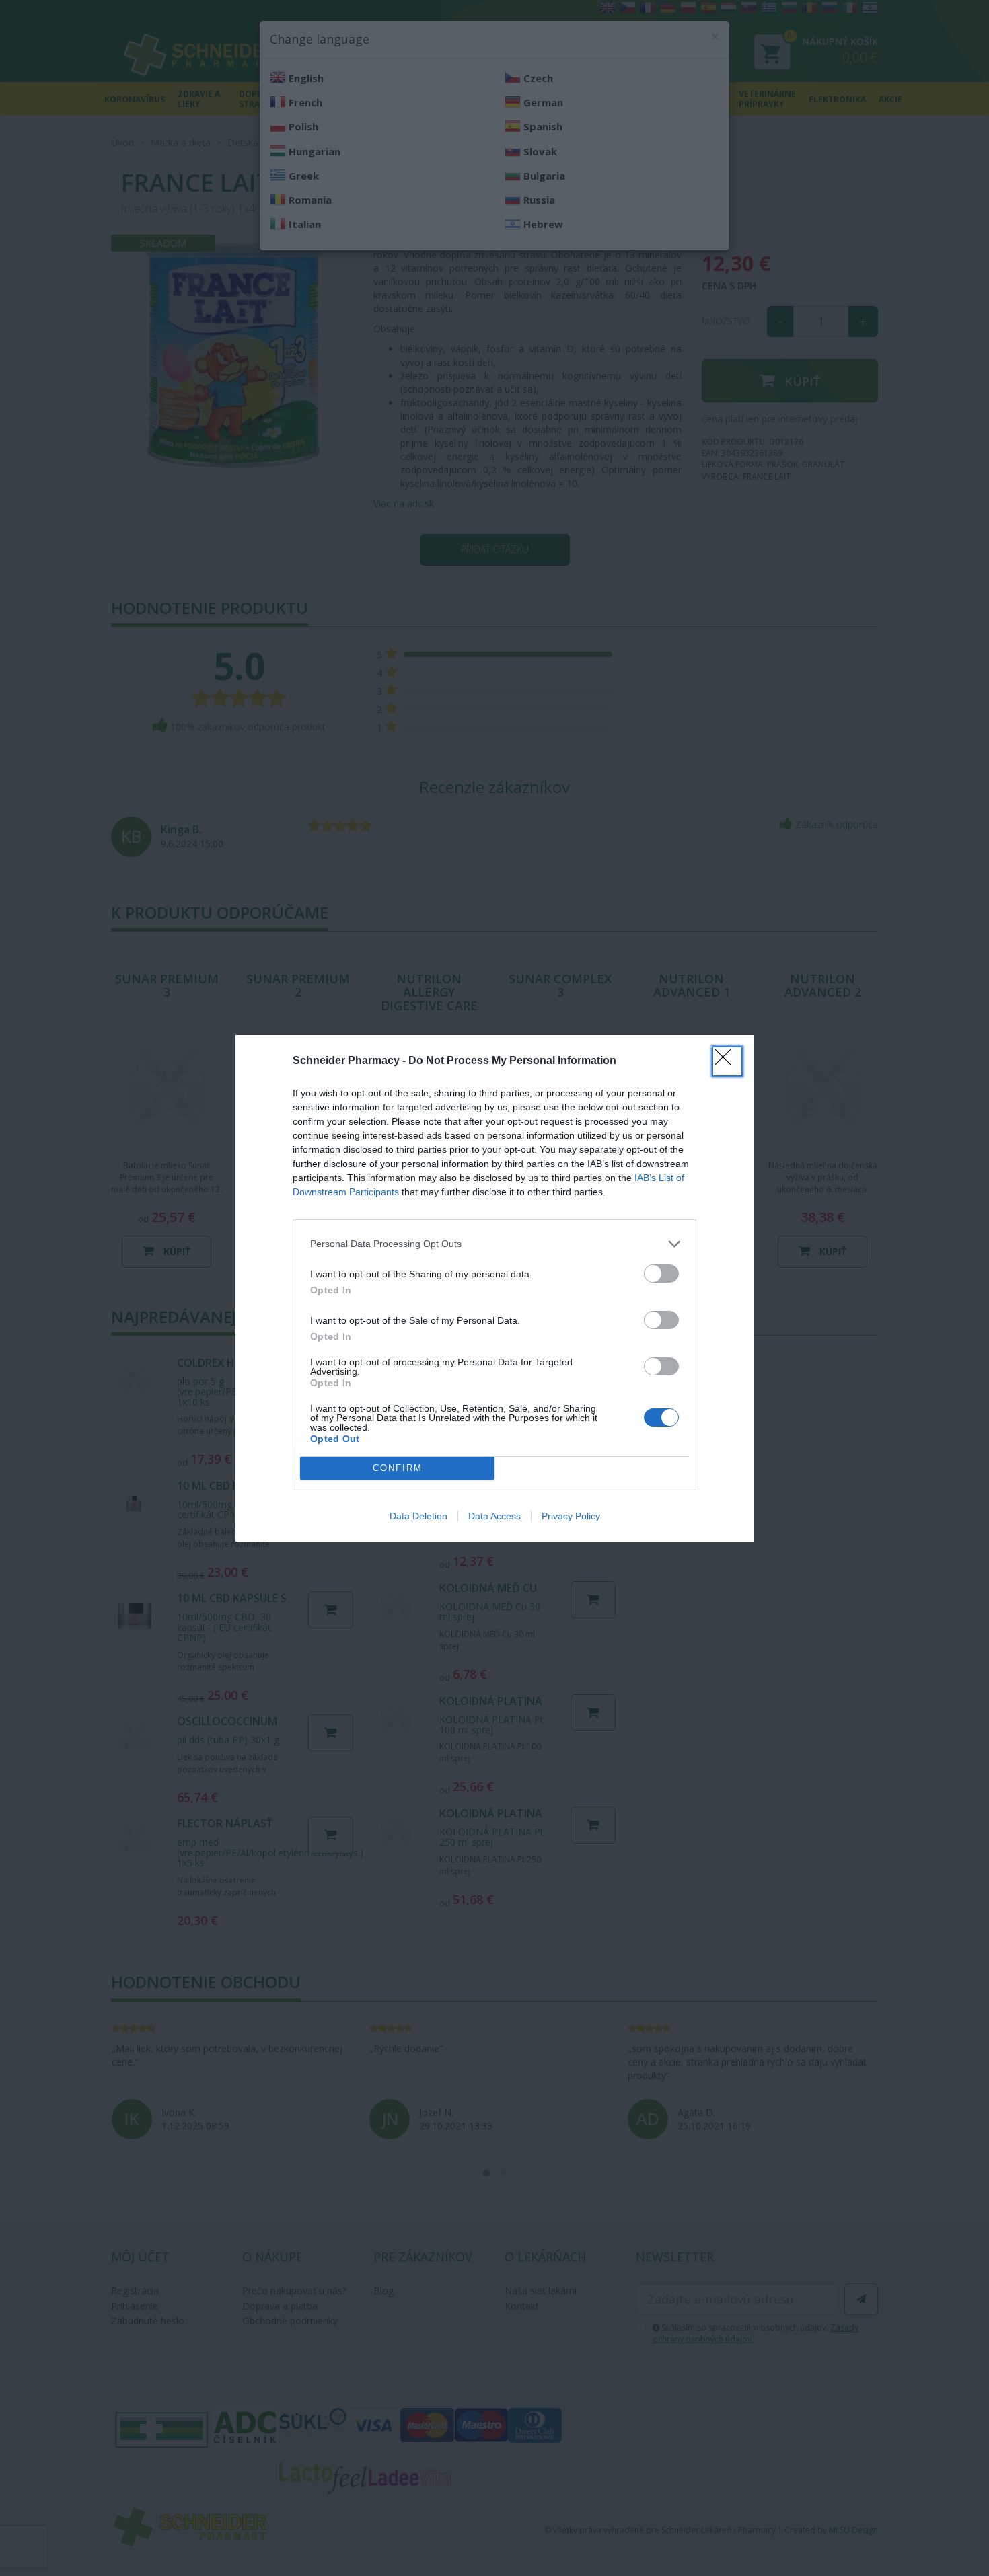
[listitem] (494, 1244)
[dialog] (494, 1288)
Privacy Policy (571, 1516)
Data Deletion (418, 1516)
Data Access (494, 1516)
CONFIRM (398, 1468)
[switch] (661, 1274)
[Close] (727, 1061)
